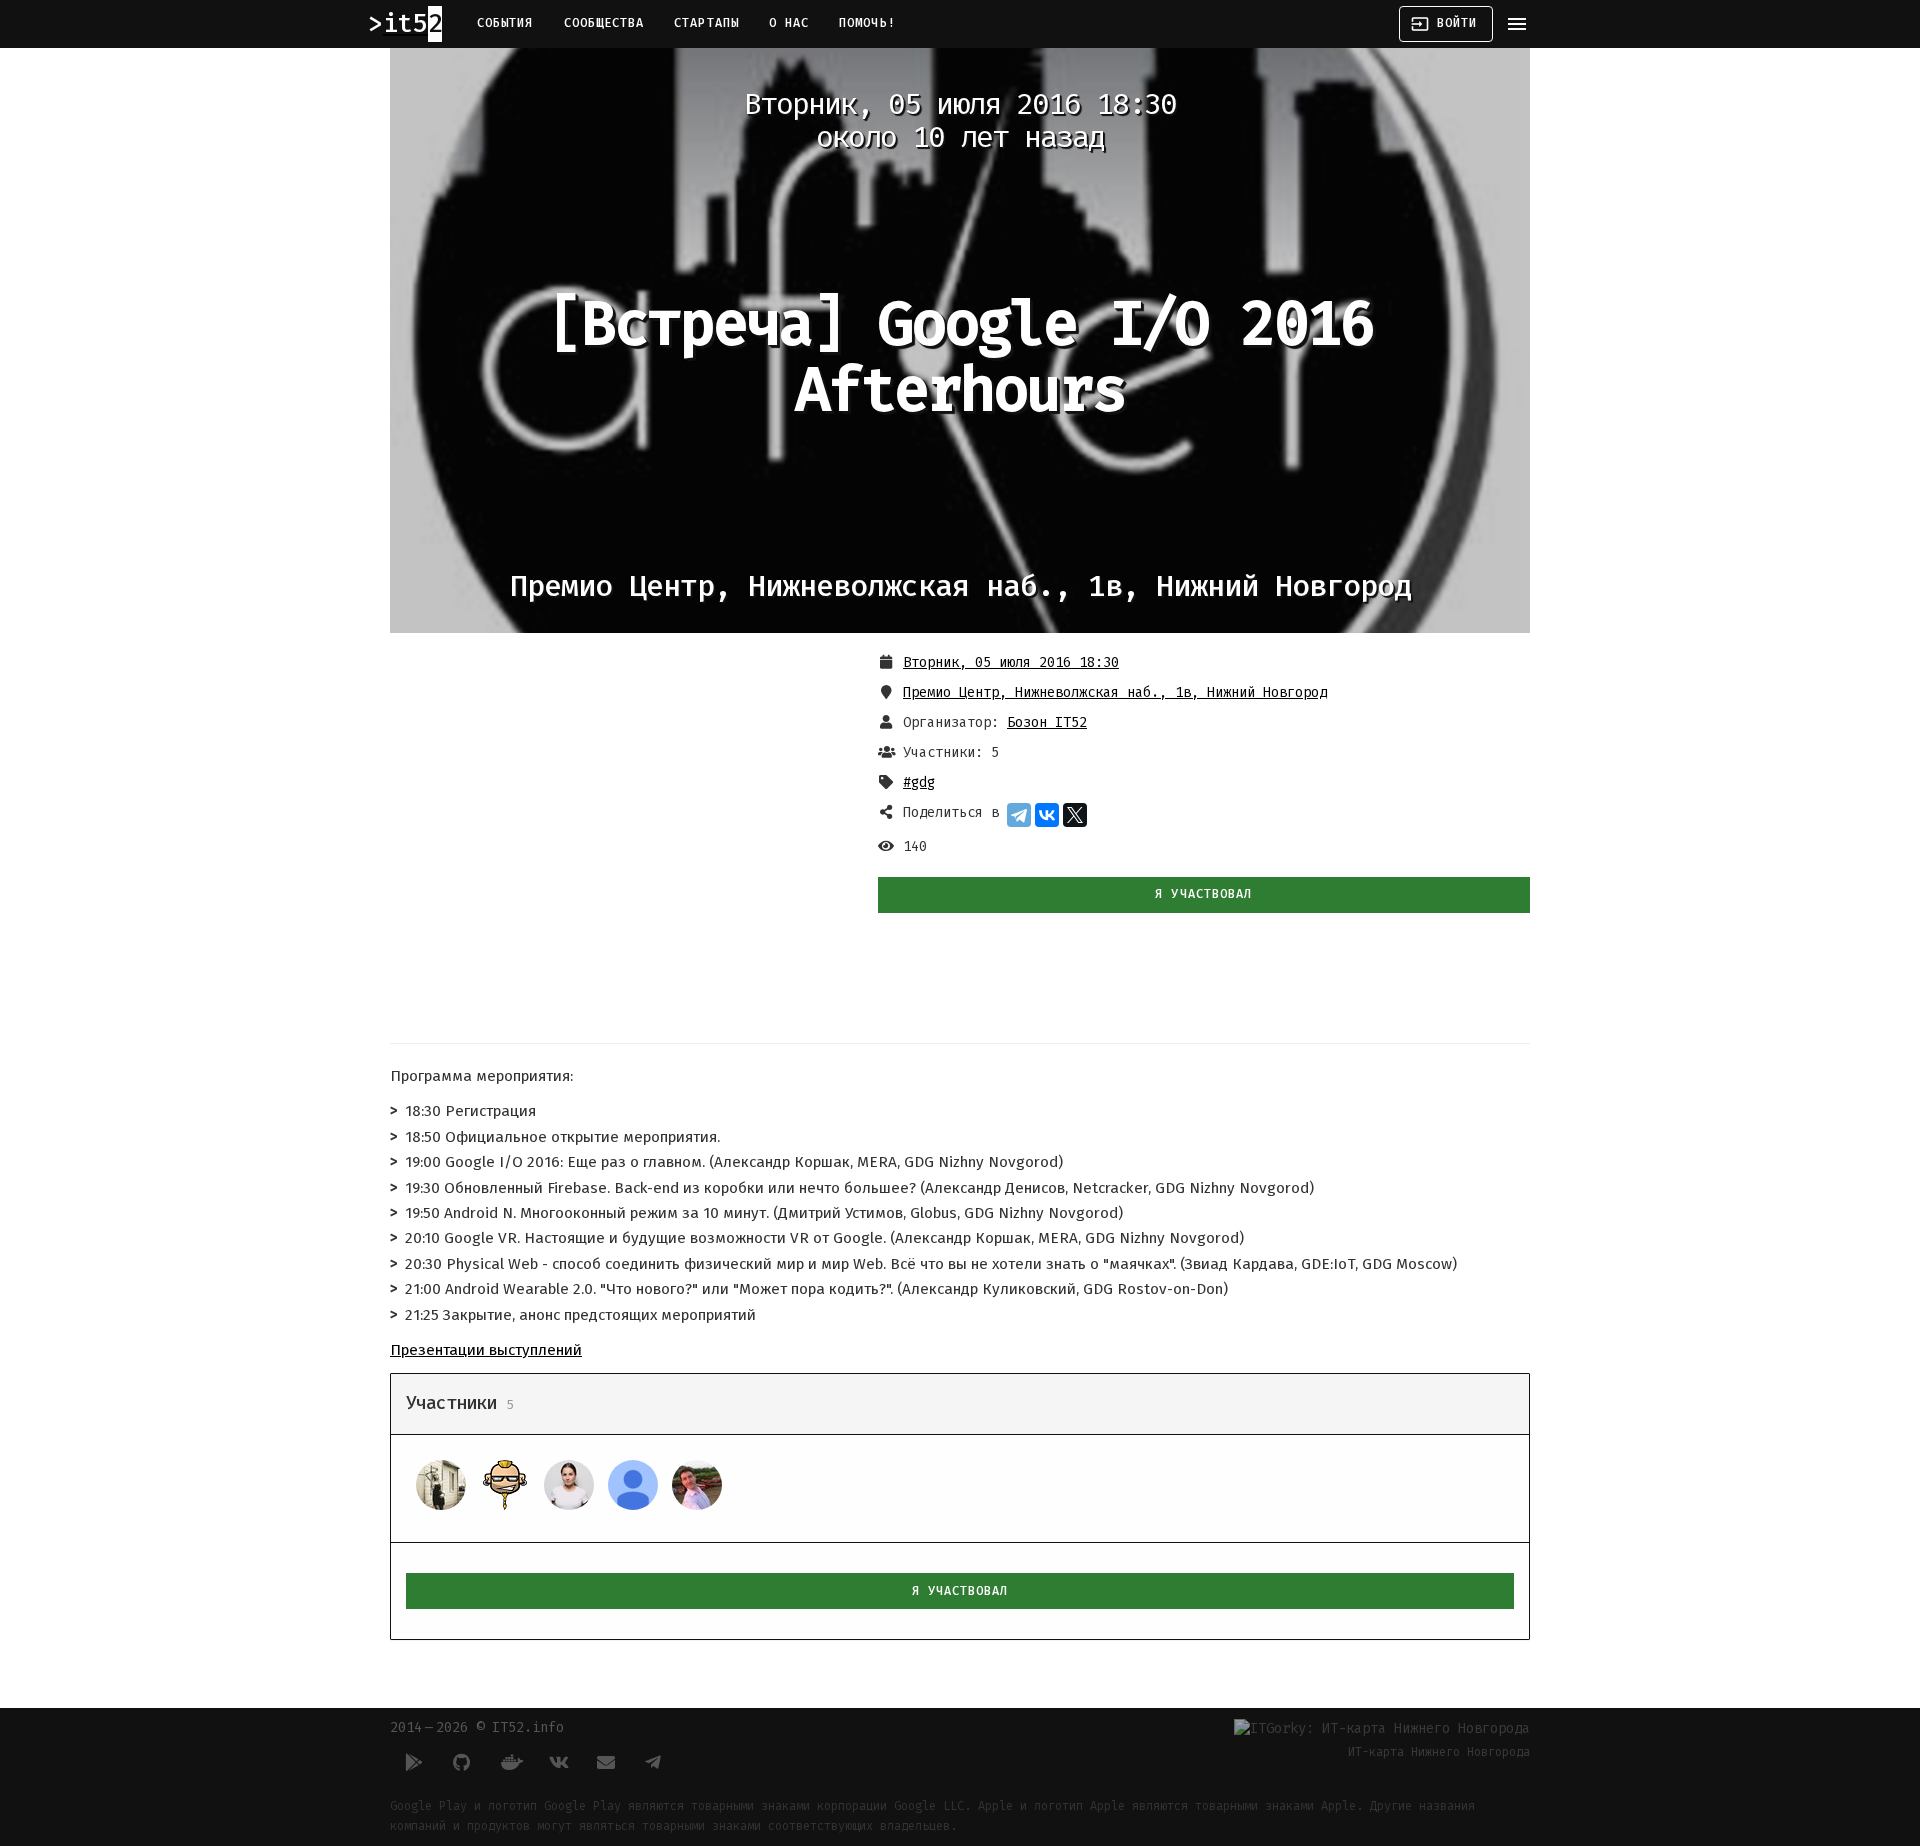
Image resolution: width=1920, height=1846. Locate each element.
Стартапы (706, 23)
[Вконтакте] (558, 1762)
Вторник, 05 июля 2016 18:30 (1011, 662)
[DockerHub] (510, 1762)
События (505, 23)
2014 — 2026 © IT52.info (477, 1727)
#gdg (919, 782)
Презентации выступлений (486, 1350)
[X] (1075, 815)
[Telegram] (1019, 815)
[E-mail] (606, 1762)
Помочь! (867, 23)
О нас (789, 23)
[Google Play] (414, 1762)
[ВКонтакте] (1047, 815)
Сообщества (604, 23)
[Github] (462, 1762)
